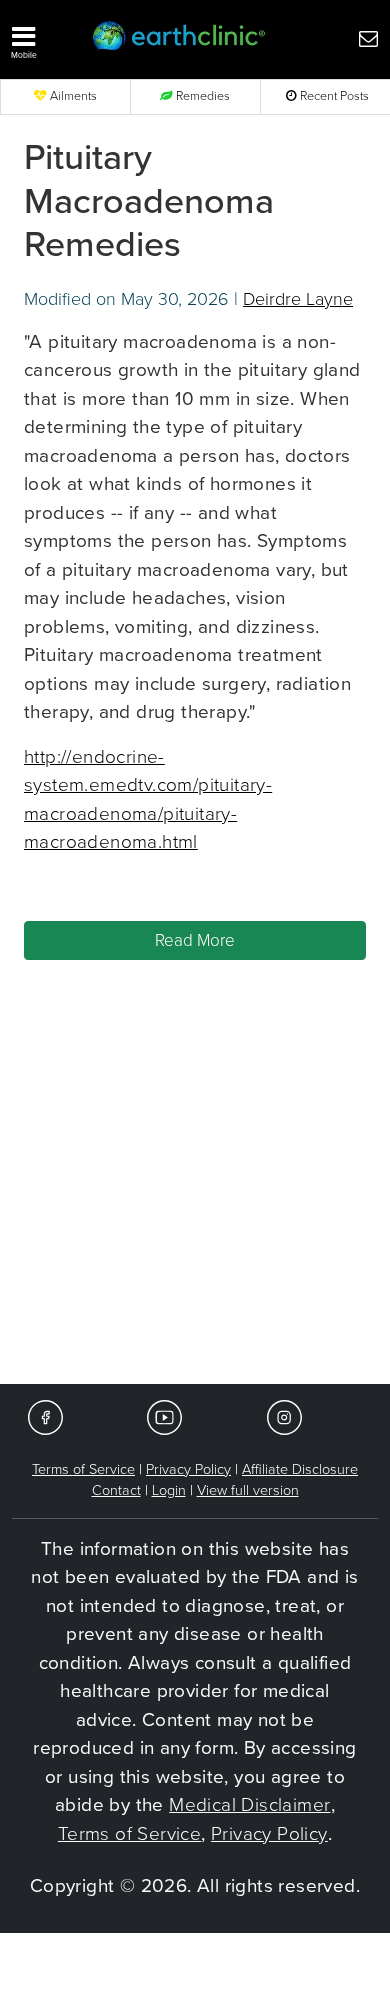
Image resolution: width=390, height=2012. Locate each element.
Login (169, 1490)
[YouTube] (164, 1416)
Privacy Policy (188, 1469)
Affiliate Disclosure (300, 1469)
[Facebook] (45, 1416)
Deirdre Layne (298, 299)
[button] (42, 38)
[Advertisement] (195, 1178)
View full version (248, 1490)
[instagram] (284, 1416)
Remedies (201, 96)
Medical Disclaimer (249, 1805)
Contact (116, 1490)
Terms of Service (83, 1469)
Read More (195, 940)
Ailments (72, 96)
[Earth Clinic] (179, 37)
